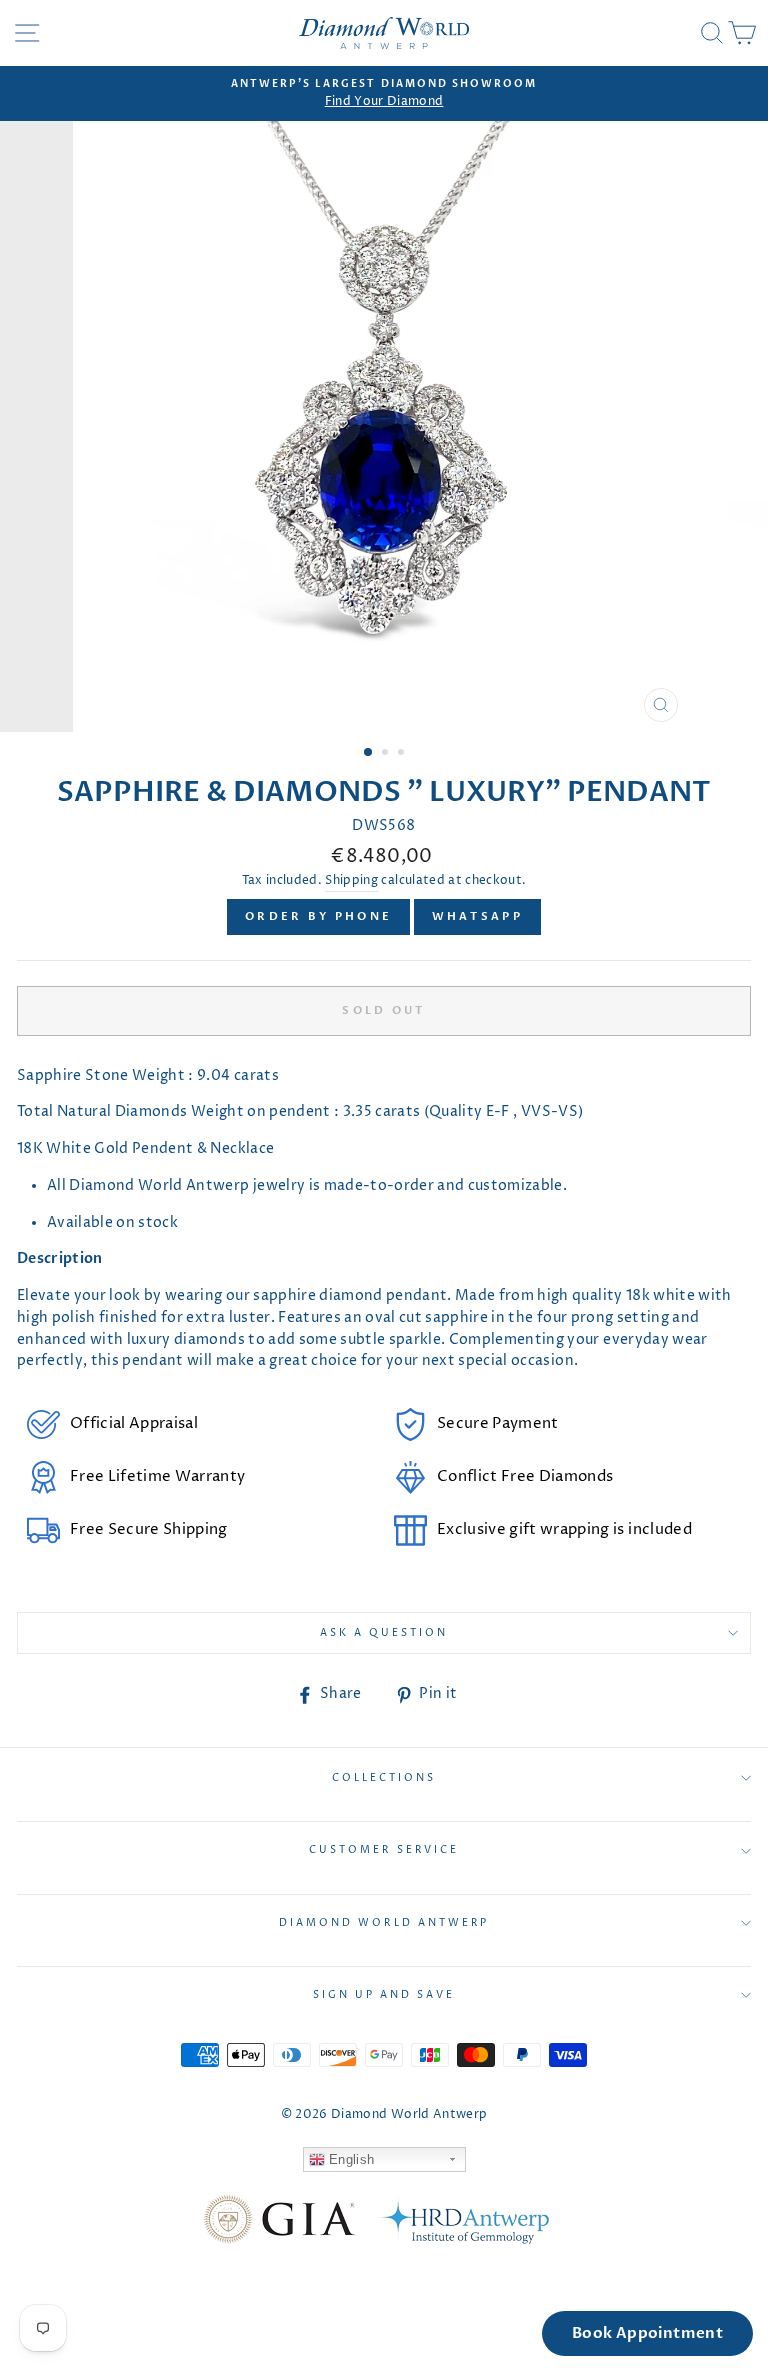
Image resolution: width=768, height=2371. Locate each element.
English (350, 2159)
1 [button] (369, 753)
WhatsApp (477, 916)
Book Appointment (647, 2333)
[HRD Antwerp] (462, 2223)
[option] (384, 94)
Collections (384, 1778)
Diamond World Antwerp (384, 1923)
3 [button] (403, 754)
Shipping (351, 881)
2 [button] (387, 754)
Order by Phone (318, 916)
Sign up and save (384, 1995)
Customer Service (384, 1850)
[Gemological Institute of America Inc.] (279, 2223)
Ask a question (384, 1633)
